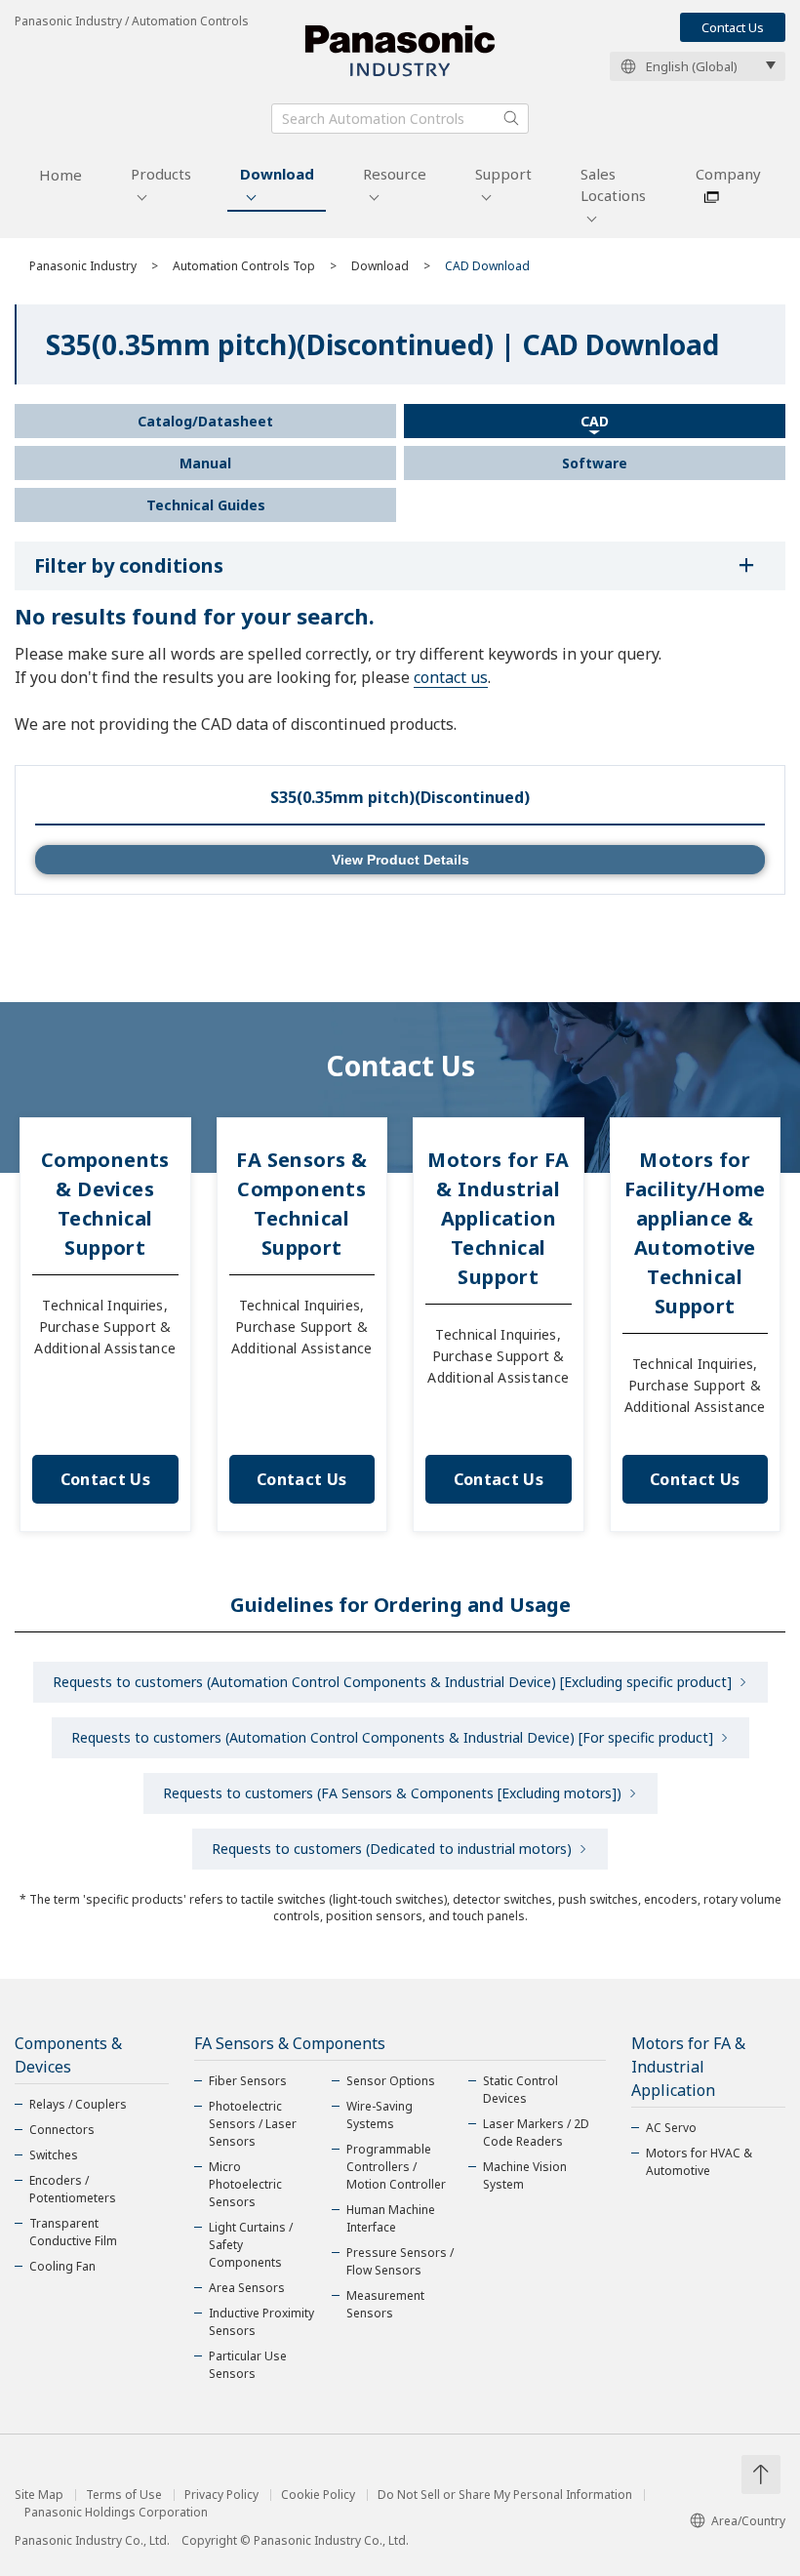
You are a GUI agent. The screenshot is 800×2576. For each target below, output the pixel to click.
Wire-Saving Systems (380, 2115)
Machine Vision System (525, 2175)
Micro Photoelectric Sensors (245, 2184)
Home (60, 175)
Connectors (62, 2130)
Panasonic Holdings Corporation (116, 2513)
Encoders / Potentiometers (73, 2189)
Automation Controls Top (244, 266)
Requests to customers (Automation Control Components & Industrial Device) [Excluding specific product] (392, 1682)
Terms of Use (124, 2495)
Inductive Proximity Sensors (261, 2322)
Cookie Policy (318, 2495)
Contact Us (733, 27)
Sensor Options (391, 2081)
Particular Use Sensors (248, 2365)
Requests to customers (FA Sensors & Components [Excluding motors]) (392, 1793)
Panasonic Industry (83, 266)
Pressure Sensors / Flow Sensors (400, 2261)
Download (277, 174)
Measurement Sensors (385, 2304)
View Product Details (400, 860)
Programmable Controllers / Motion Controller (396, 2167)
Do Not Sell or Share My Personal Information (505, 2495)
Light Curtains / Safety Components (251, 2245)
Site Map (39, 2495)
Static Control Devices (520, 2090)
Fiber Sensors (248, 2081)
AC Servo (671, 2128)
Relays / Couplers (78, 2104)
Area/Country (748, 2521)
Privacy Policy (221, 2495)
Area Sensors (247, 2288)
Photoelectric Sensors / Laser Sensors (253, 2124)
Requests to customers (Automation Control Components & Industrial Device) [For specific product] (392, 1737)
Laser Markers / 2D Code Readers (536, 2133)
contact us (451, 677)
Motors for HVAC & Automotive (699, 2162)
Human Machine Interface (391, 2218)
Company (728, 174)
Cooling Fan (62, 2266)
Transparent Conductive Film (73, 2232)
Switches (54, 2155)
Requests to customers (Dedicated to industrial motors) (392, 1849)
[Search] (511, 118)
